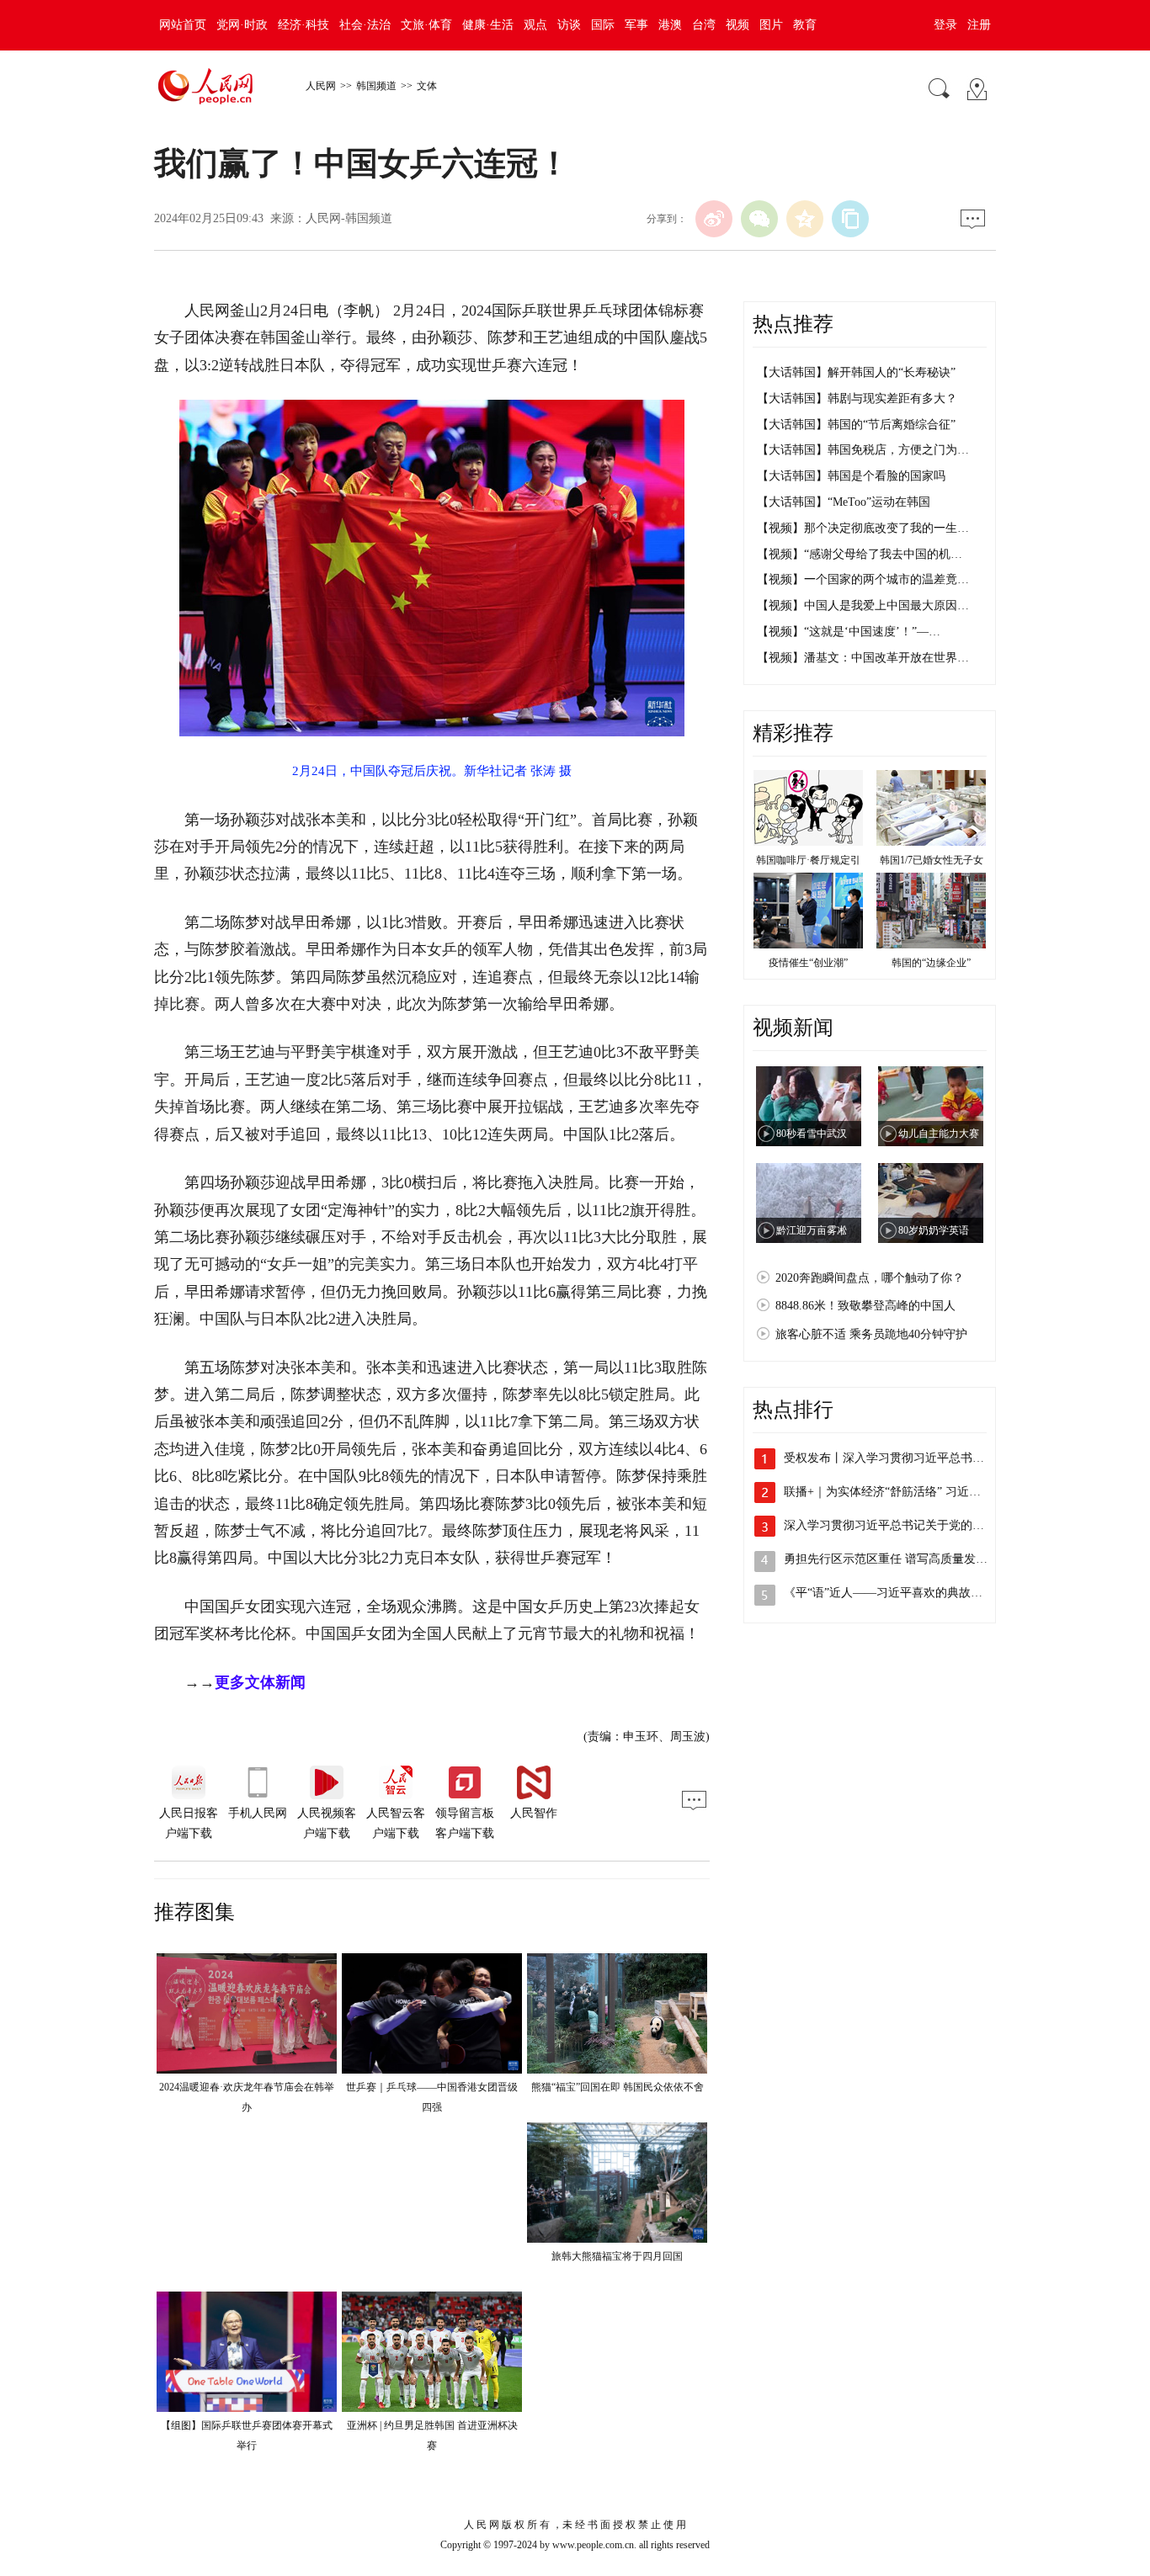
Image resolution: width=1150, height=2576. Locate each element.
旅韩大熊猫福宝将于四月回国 (617, 2256)
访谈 (569, 25)
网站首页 (183, 25)
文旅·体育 (426, 25)
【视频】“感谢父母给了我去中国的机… (860, 554)
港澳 (670, 25)
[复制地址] (850, 219)
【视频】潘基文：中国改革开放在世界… (863, 658)
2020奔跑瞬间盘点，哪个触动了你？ (870, 1278)
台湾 (704, 25)
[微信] (759, 219)
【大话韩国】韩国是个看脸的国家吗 (851, 476)
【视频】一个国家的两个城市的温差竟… (863, 579)
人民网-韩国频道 (349, 218)
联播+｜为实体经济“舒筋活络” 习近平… (888, 1492)
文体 (427, 86)
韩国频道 (376, 86)
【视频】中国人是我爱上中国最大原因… (863, 605)
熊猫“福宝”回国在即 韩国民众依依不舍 (618, 2087)
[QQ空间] (805, 219)
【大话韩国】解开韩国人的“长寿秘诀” (856, 372)
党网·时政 (242, 25)
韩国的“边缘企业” (931, 963)
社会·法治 (365, 25)
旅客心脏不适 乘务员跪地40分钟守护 (871, 1334)
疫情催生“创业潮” (808, 963)
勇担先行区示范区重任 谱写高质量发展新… (897, 1559)
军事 (636, 25)
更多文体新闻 (260, 1682)
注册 (979, 25)
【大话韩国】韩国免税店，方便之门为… (863, 450)
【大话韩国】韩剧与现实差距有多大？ (857, 398)
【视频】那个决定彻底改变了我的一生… (863, 528)
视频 (737, 25)
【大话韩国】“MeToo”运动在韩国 (844, 502)
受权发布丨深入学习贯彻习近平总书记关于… (902, 1458)
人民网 (321, 86)
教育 (805, 25)
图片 (771, 25)
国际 (603, 25)
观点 (535, 25)
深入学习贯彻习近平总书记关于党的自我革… (902, 1525)
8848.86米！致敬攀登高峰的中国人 (865, 1306)
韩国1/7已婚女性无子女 (932, 860)
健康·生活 (488, 25)
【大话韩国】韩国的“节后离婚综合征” (856, 425)
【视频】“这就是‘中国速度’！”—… (849, 632)
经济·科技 (303, 25)
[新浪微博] (714, 219)
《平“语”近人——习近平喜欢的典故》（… (895, 1593)
